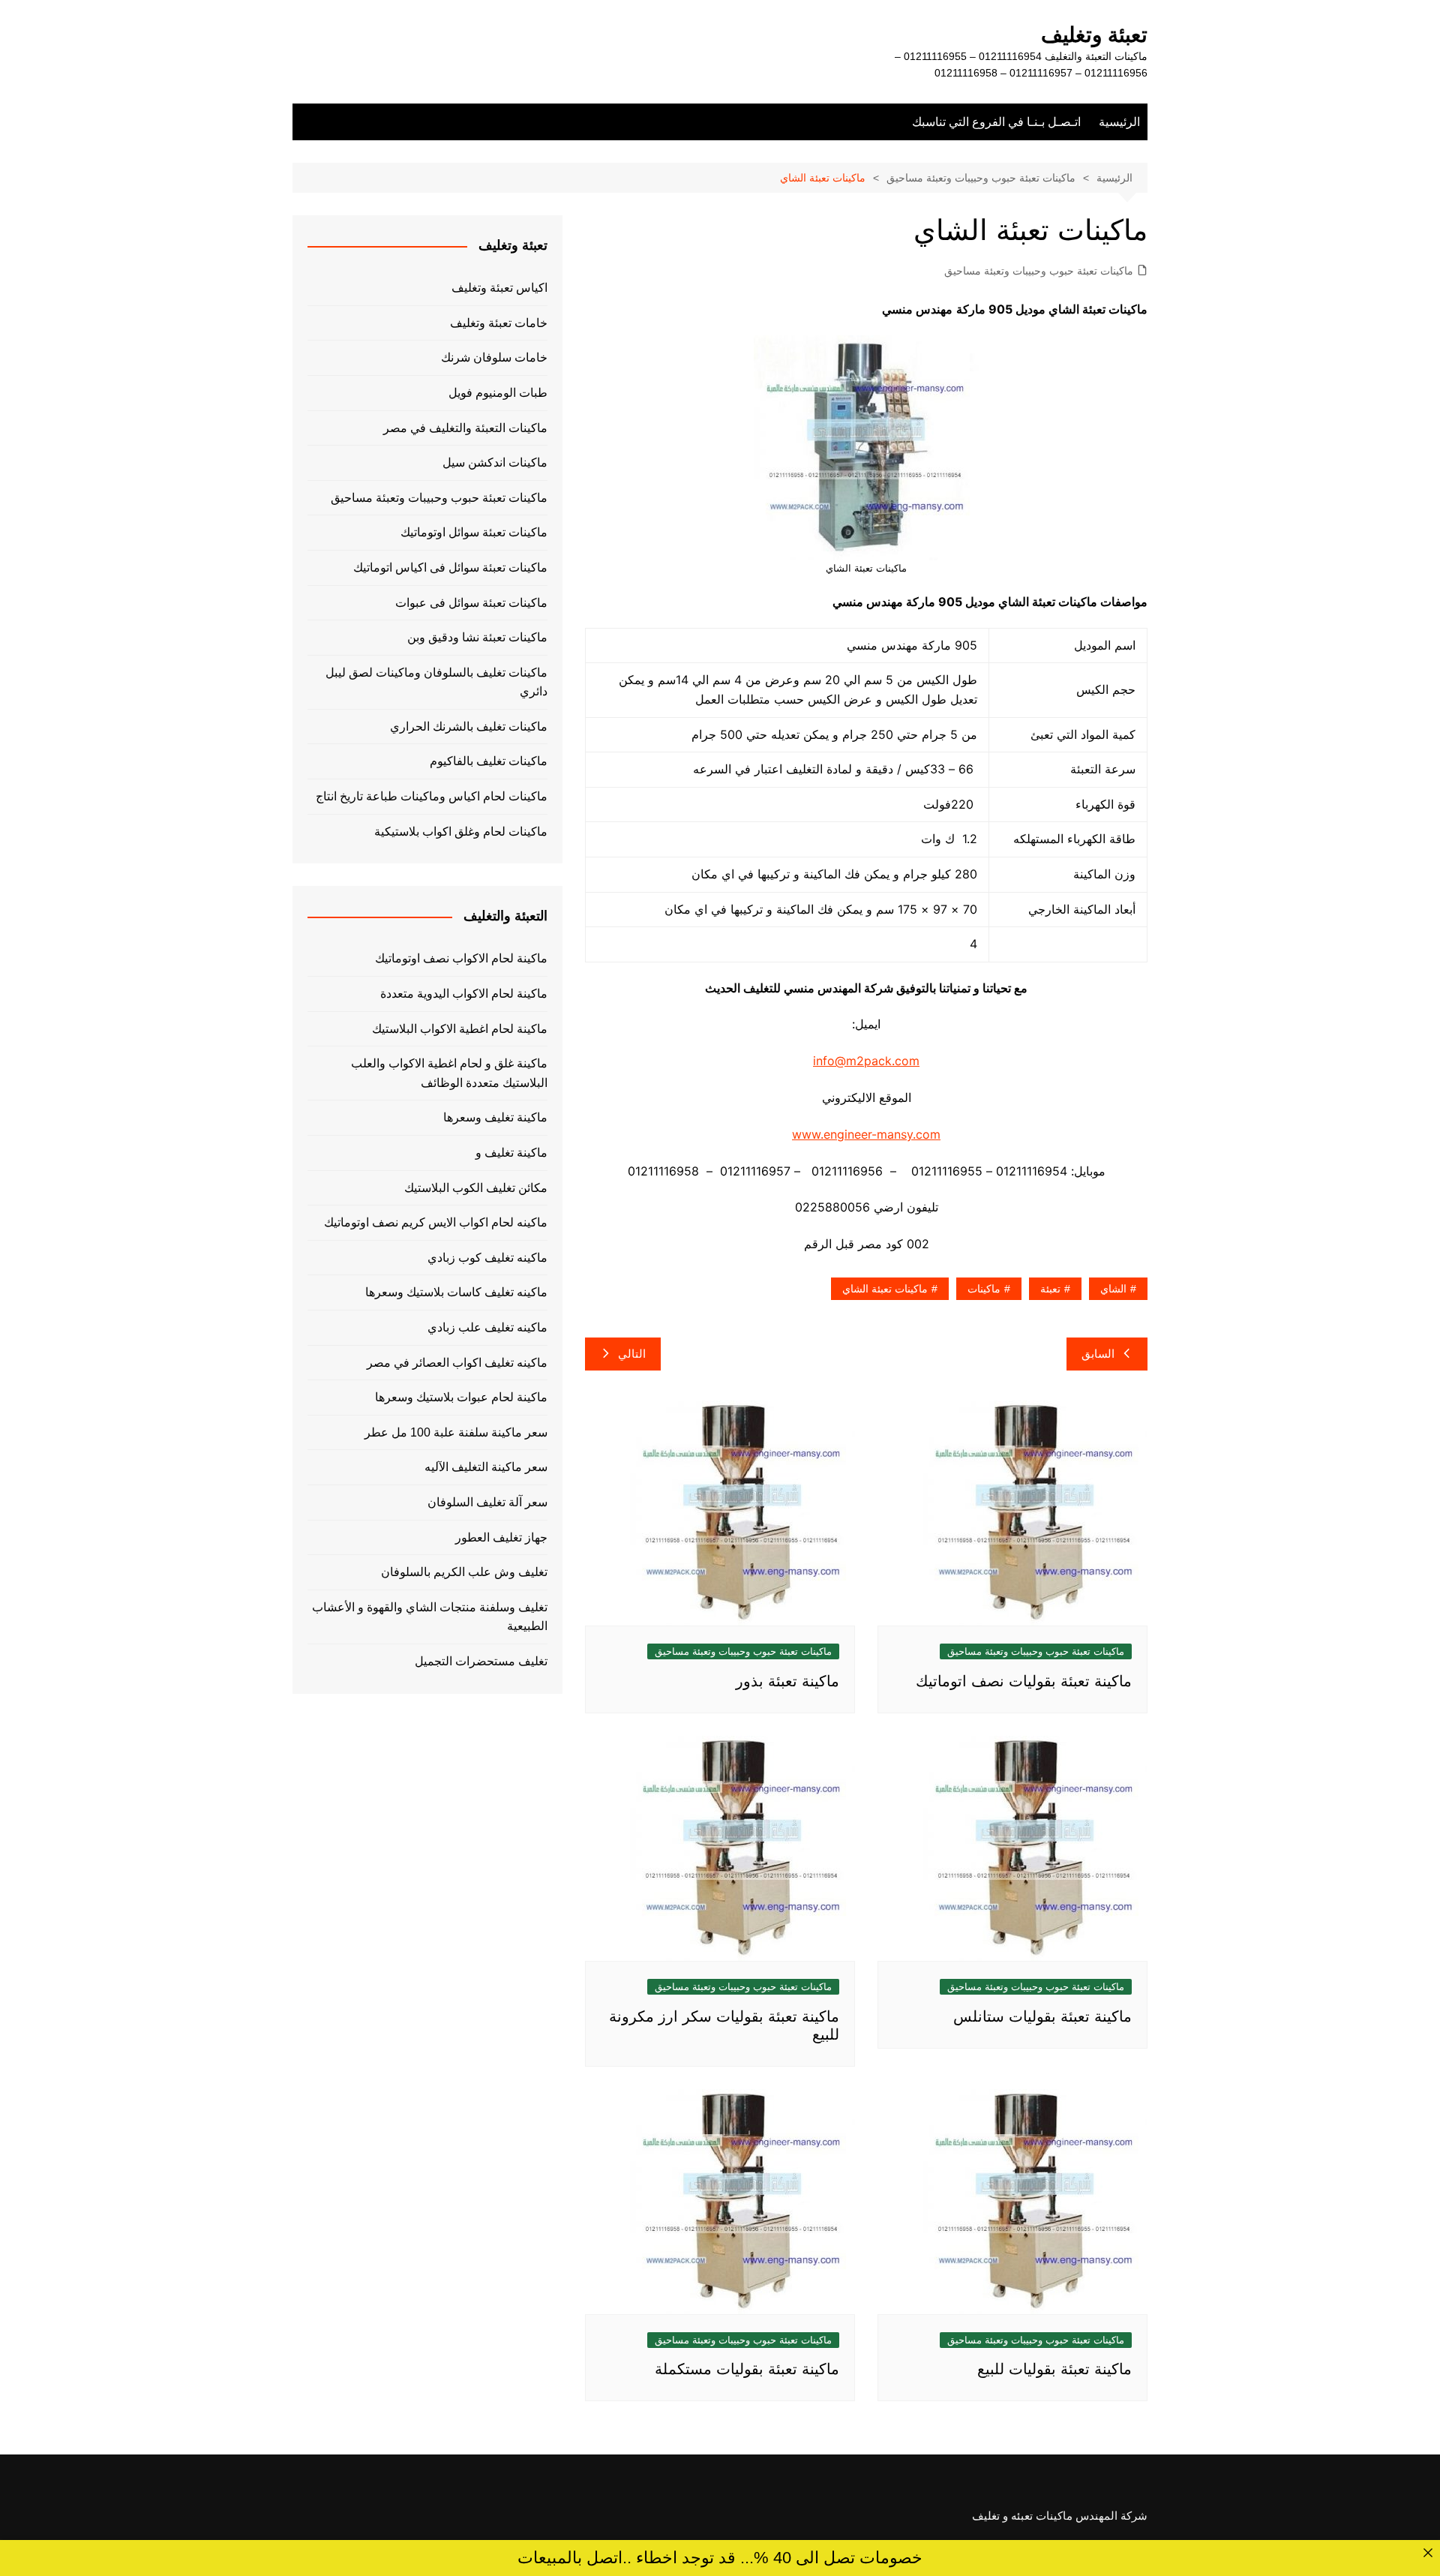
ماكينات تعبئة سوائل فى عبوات (471, 603)
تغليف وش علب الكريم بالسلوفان (464, 1572)
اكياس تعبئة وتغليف (499, 288)
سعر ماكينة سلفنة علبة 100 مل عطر (456, 1432)
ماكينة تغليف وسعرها (495, 1117)
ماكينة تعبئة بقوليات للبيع (1054, 2369)
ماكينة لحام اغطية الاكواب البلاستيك (460, 1029)
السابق (1098, 1354)
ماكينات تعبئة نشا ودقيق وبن (477, 637)
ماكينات (984, 1289)
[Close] (1428, 2552)
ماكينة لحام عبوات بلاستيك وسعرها (461, 1397)
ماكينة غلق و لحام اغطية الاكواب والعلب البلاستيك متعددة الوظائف (449, 1073)
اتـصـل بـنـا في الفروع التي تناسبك (996, 122)
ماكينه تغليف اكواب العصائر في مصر (457, 1363)
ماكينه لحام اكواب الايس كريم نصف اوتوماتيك (436, 1222)
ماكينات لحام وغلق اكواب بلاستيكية (461, 832)
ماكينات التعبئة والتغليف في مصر (465, 428)
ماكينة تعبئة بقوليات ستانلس (1042, 2016)
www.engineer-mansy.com (866, 1134)
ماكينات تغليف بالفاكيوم (489, 761)
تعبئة (1050, 1289)
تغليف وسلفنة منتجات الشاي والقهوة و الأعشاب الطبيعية (430, 1617)
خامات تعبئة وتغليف (499, 323)
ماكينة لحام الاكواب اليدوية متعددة (464, 994)
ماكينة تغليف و (511, 1153)
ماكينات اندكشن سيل (495, 462)
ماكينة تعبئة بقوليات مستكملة (747, 2369)
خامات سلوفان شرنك (494, 357)
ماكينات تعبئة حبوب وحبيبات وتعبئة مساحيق (1039, 271)
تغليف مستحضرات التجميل (481, 1661)
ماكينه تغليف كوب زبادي (487, 1258)
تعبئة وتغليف (1094, 35)
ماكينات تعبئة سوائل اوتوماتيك (474, 532)
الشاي (1113, 1289)
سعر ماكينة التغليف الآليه (486, 1467)
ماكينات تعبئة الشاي (885, 1289)
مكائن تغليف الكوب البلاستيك (476, 1188)
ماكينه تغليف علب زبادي (487, 1327)
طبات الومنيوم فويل (498, 393)
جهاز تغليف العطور (501, 1537)
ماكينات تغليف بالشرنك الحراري (469, 727)
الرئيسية (1119, 122)
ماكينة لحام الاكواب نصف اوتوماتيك (461, 958)
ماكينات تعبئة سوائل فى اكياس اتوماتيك (450, 567)
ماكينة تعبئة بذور (787, 1681)
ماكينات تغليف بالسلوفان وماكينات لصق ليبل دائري (436, 682)
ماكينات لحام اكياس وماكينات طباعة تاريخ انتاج (432, 796)
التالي (632, 1354)
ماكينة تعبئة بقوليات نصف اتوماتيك (1024, 1681)
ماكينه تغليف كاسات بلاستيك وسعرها (456, 1292)
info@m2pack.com (866, 1061)
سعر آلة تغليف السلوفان (487, 1502)
